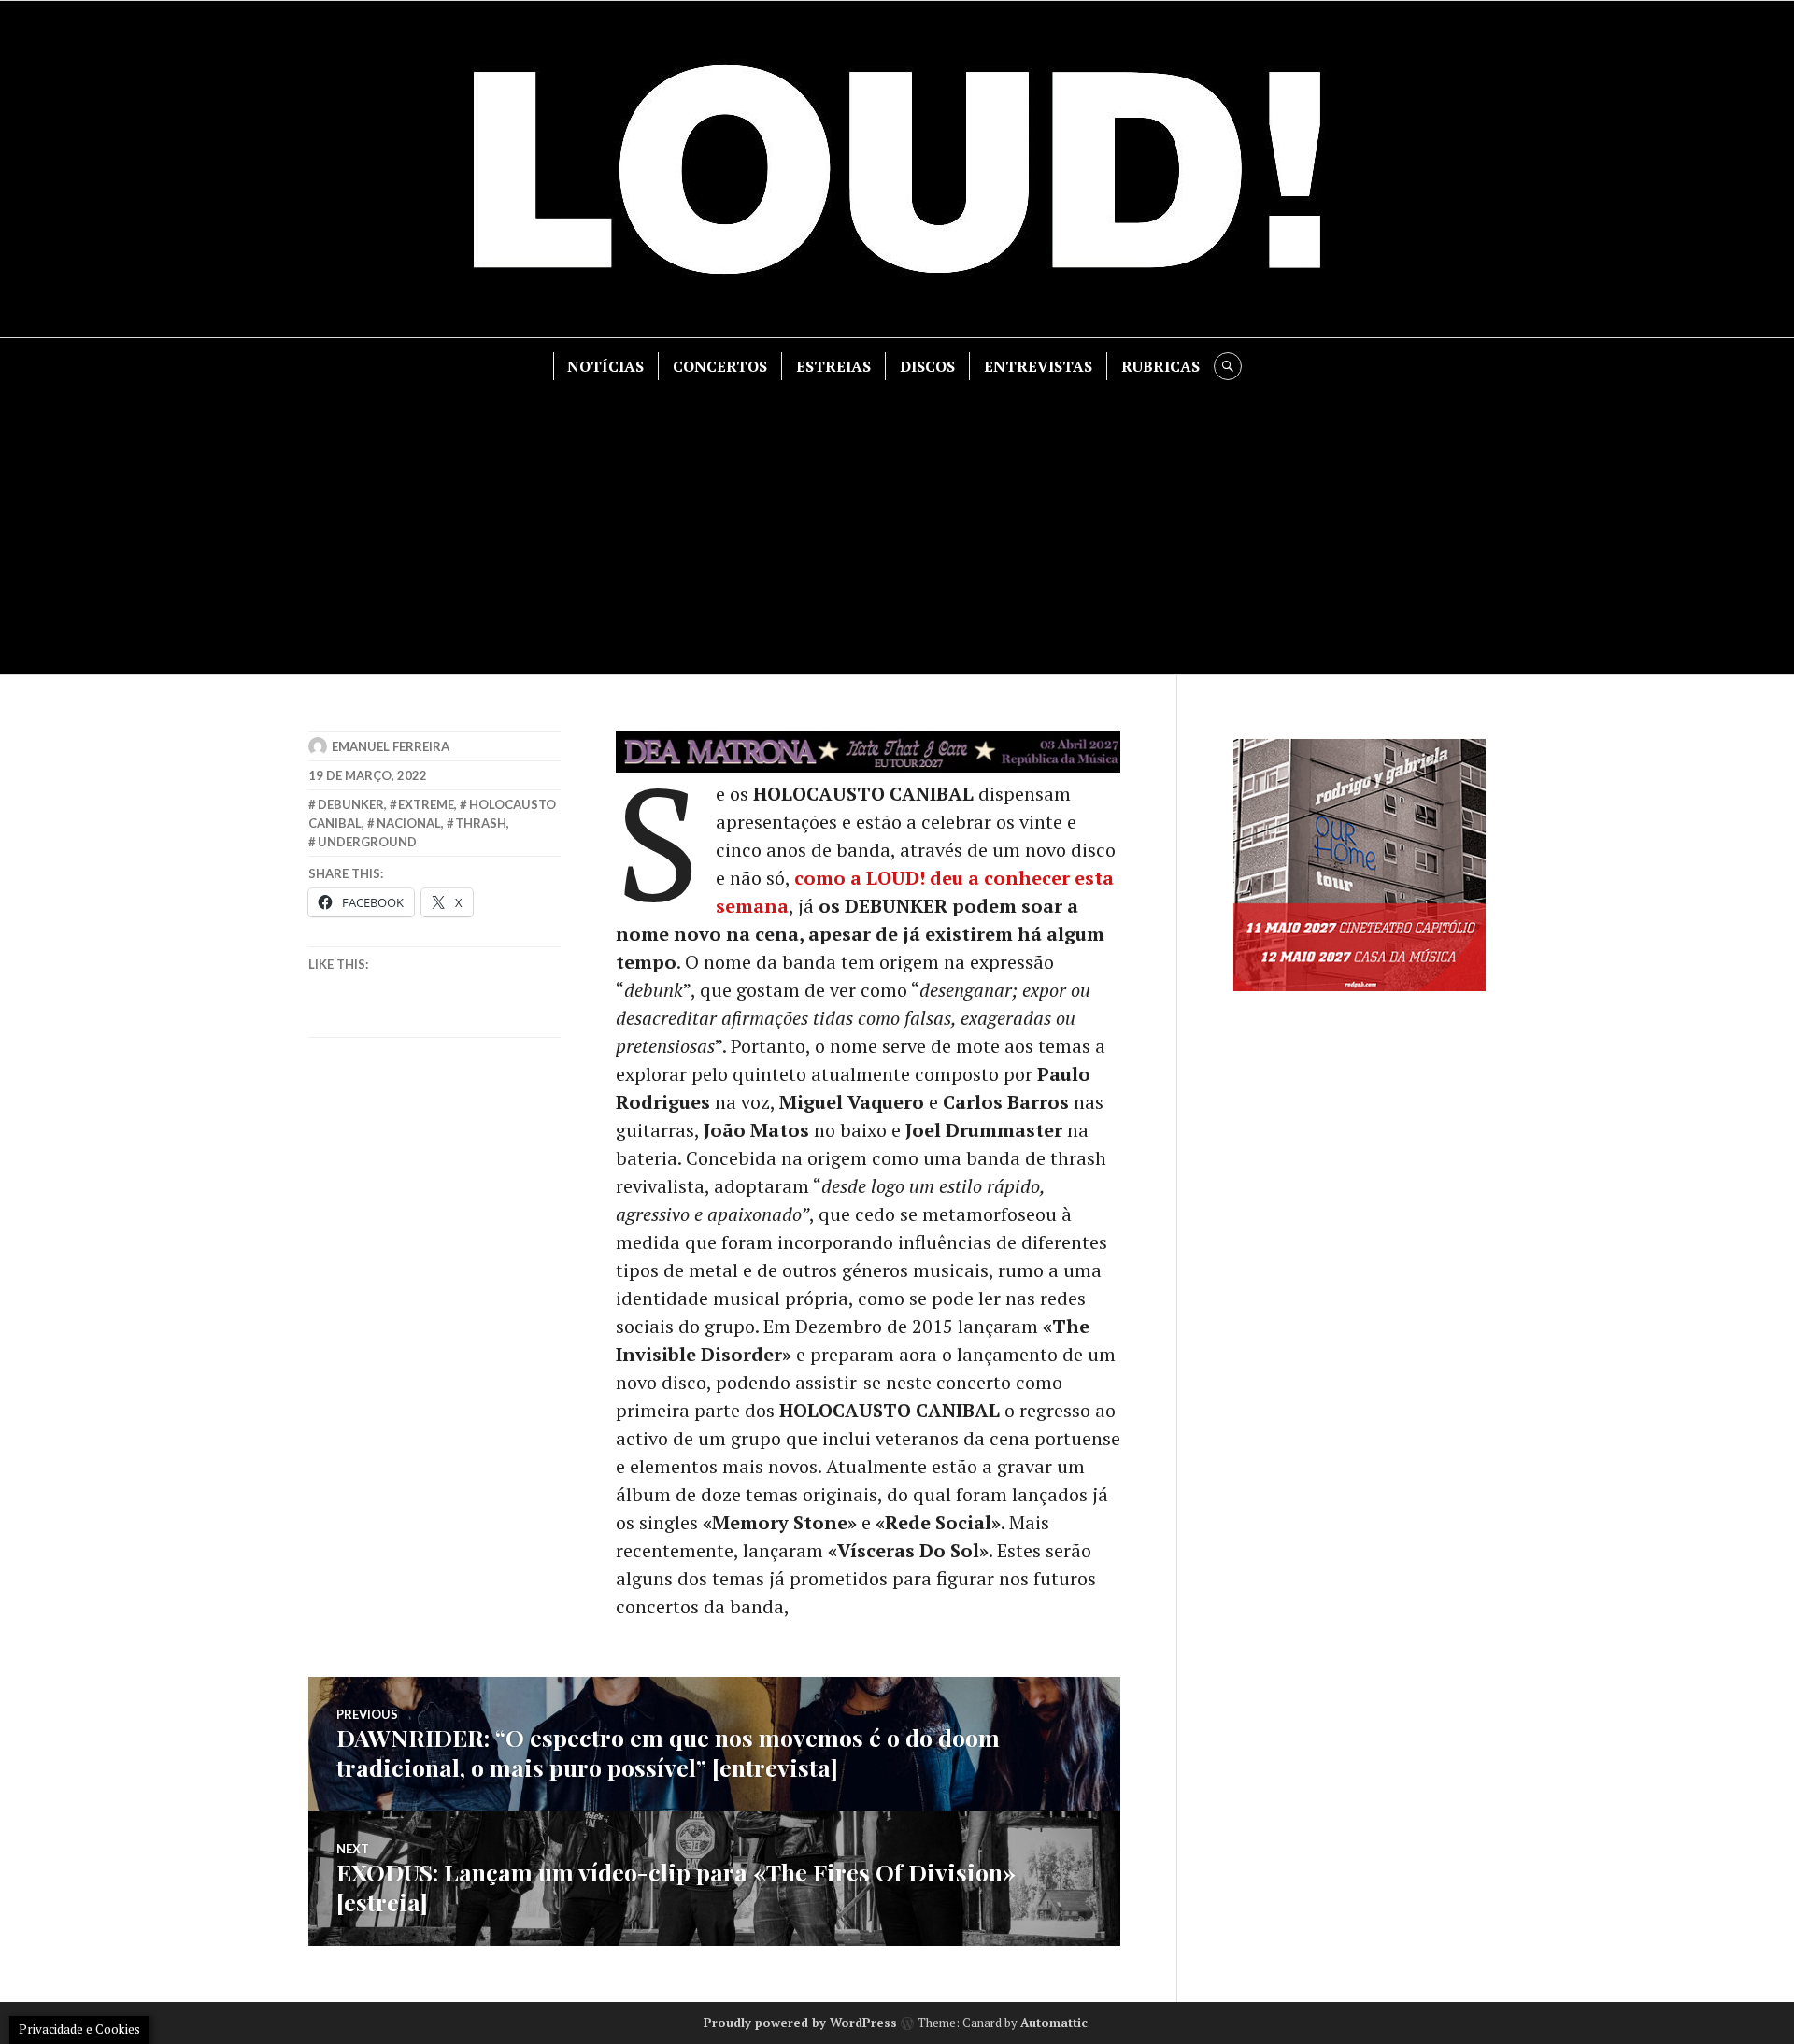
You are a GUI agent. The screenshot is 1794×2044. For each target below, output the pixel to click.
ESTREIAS (833, 366)
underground (367, 842)
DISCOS (927, 366)
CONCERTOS (720, 366)
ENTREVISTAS (1038, 366)
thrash (481, 823)
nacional (409, 823)
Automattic (1054, 2023)
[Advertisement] (897, 520)
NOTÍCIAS (605, 366)
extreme (426, 804)
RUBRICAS (1160, 366)
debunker (351, 804)
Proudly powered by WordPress (800, 2023)
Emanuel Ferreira (391, 746)
